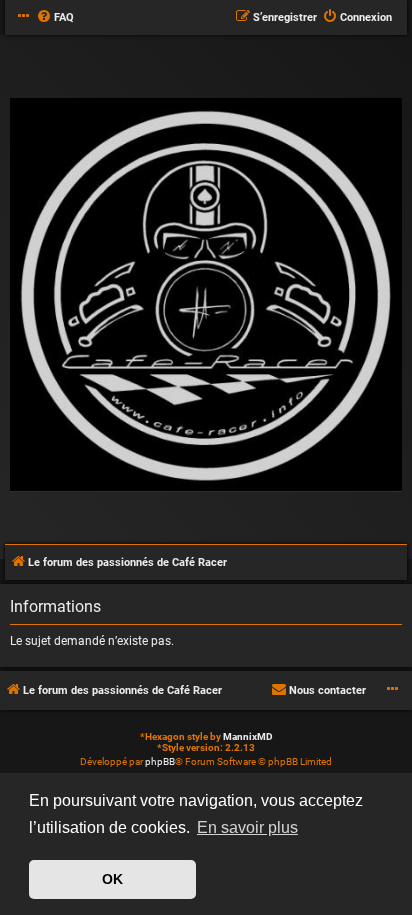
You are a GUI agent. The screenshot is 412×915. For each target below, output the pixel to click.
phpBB (160, 761)
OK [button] (112, 879)
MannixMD (248, 736)
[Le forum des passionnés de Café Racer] (206, 296)
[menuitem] (55, 18)
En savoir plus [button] (247, 827)
